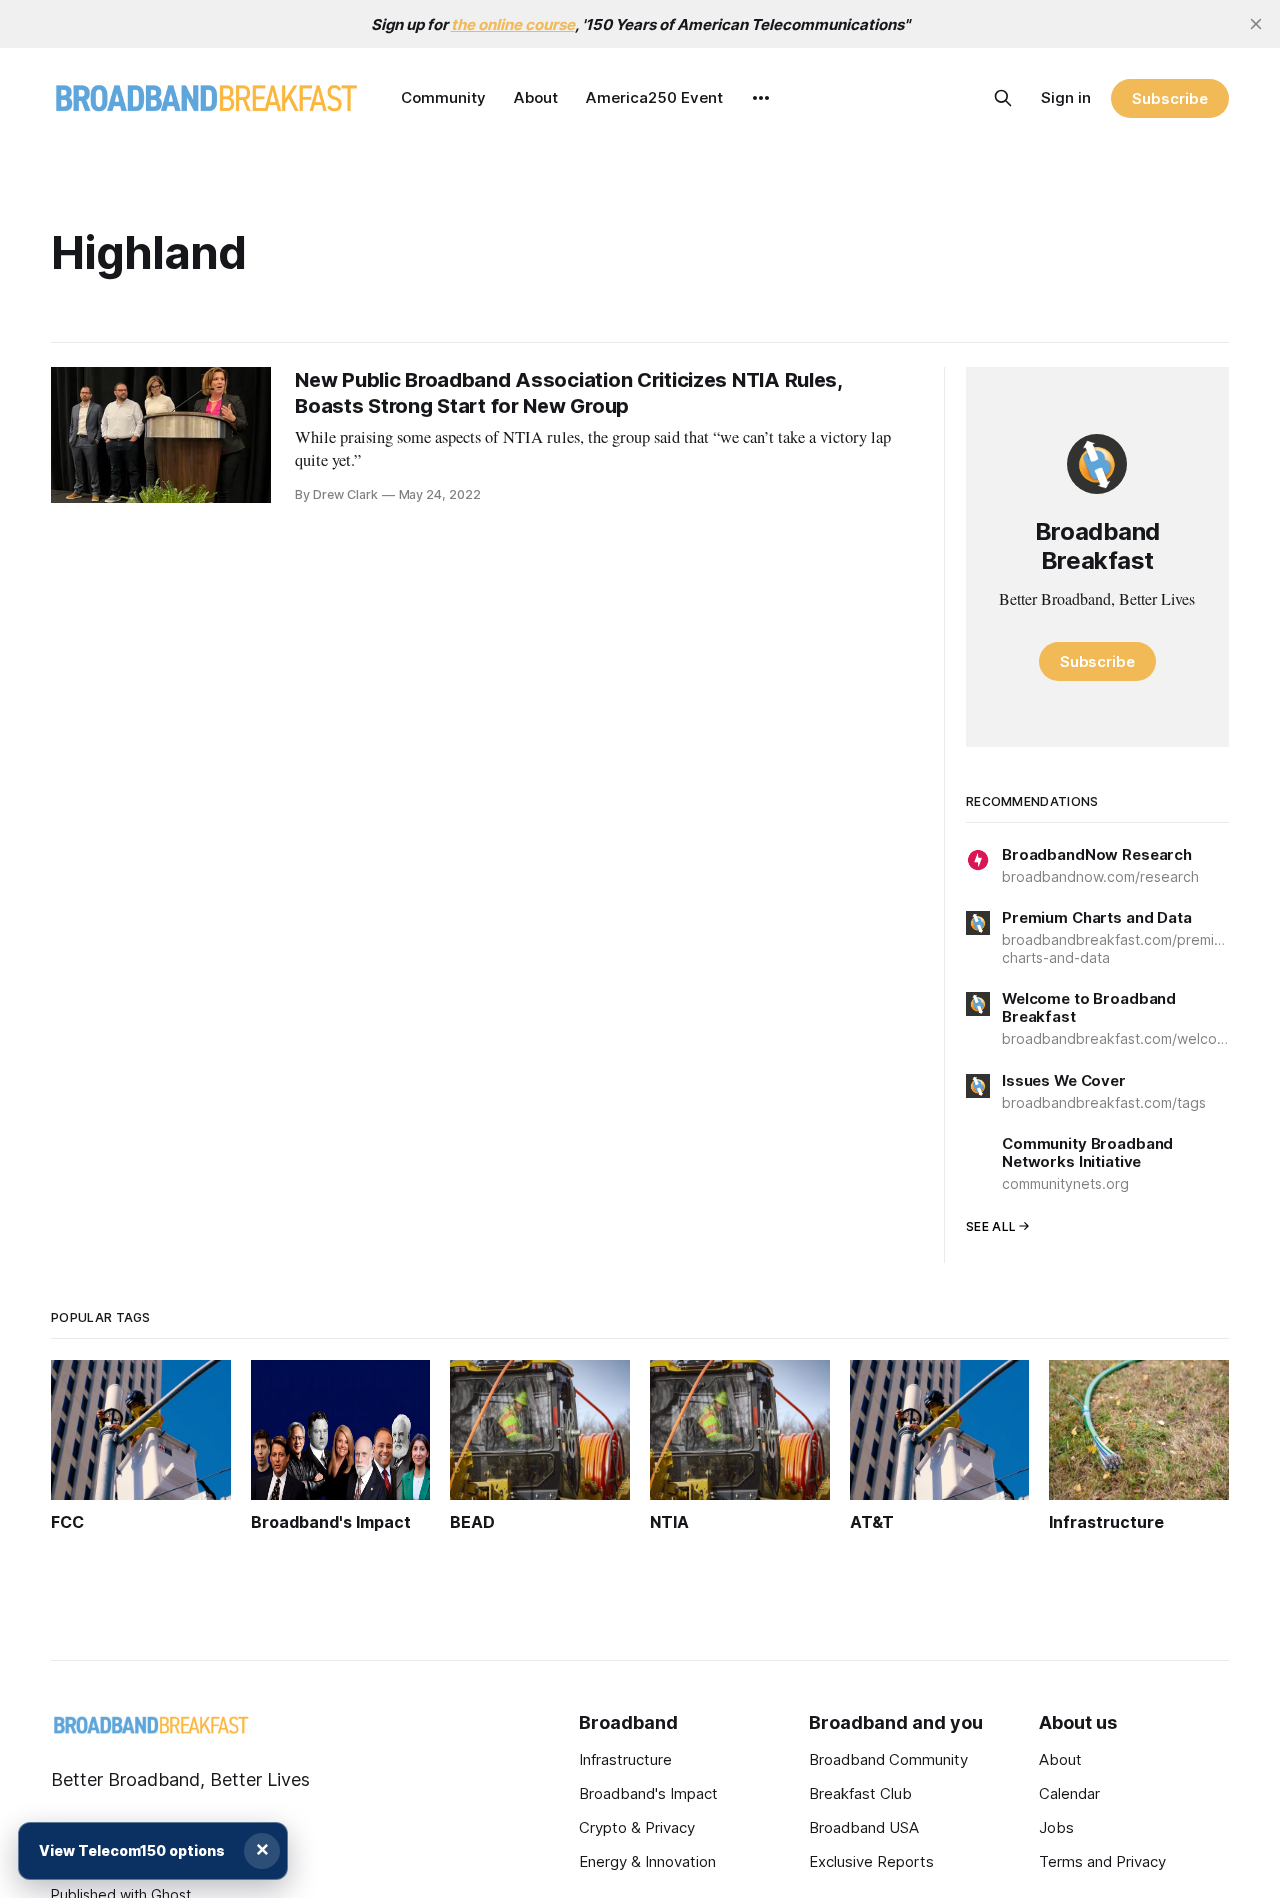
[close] (1256, 24)
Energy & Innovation (647, 1861)
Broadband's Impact (648, 1793)
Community (443, 97)
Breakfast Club (860, 1793)
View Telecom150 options (132, 1850)
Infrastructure (625, 1759)
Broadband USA (864, 1827)
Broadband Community (888, 1759)
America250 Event (654, 97)
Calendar (1069, 1793)
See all (991, 1226)
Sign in (1066, 97)
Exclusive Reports (871, 1861)
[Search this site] (1003, 98)
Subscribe (1169, 98)
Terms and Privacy (1102, 1861)
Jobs (1056, 1827)
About (536, 97)
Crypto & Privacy (637, 1827)
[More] (761, 98)
